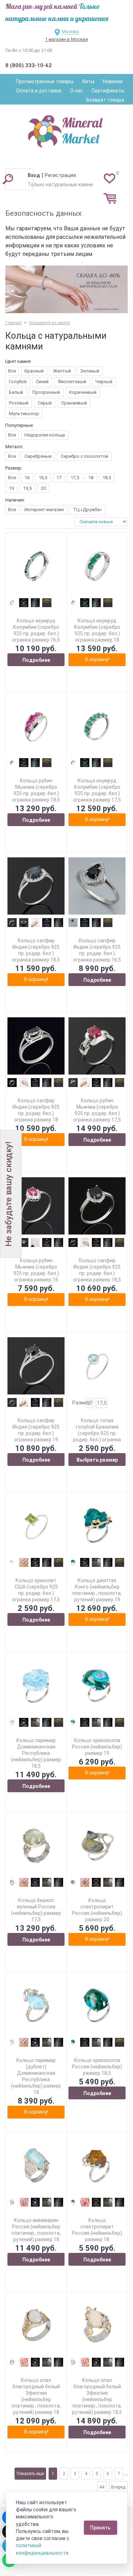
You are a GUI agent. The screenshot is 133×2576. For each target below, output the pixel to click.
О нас (76, 91)
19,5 (27, 488)
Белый (16, 392)
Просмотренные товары (45, 81)
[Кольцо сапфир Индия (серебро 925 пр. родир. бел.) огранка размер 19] (36, 1366)
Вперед (118, 2487)
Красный (34, 371)
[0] (109, 178)
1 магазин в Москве (66, 39)
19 (11, 488)
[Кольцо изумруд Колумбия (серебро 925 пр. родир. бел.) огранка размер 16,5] (36, 566)
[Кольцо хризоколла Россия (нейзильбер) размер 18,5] (97, 2006)
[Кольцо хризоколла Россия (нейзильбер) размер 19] (97, 1686)
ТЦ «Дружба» (87, 510)
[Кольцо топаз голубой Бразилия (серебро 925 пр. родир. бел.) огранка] (97, 1366)
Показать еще (30, 2474)
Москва (70, 31)
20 (43, 488)
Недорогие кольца (45, 435)
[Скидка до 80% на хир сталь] (66, 290)
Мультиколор (24, 414)
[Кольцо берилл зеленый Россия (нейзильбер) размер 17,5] (36, 1846)
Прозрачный (46, 392)
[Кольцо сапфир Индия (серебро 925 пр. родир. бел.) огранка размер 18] (36, 1046)
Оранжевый (74, 403)
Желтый (62, 371)
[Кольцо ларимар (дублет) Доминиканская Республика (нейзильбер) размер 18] (36, 2006)
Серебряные (38, 456)
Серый (45, 403)
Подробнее (36, 660)
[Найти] (8, 179)
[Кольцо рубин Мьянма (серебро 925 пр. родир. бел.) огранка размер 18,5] (36, 726)
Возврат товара (105, 100)
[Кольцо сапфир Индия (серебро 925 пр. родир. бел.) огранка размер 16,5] (97, 886)
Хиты (88, 81)
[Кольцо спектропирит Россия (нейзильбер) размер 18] (97, 2166)
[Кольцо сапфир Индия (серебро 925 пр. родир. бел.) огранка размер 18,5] (36, 886)
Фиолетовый (72, 382)
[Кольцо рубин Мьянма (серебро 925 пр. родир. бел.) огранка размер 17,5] (97, 1046)
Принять (100, 2528)
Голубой (18, 382)
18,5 (107, 478)
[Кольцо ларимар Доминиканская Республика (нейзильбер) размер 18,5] (36, 1686)
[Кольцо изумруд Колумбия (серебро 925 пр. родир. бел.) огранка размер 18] (97, 566)
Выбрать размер (97, 1460)
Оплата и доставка (39, 91)
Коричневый (83, 392)
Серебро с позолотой (84, 456)
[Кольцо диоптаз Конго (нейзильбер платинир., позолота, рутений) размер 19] (97, 1526)
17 (59, 478)
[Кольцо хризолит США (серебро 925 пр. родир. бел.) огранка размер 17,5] (36, 1526)
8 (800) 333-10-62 (29, 65)
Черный (104, 382)
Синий (42, 382)
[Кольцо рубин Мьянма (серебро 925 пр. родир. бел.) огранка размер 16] (36, 1206)
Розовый (19, 403)
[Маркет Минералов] (67, 129)
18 (91, 478)
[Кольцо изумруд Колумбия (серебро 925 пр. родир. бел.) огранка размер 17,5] (97, 726)
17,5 (75, 478)
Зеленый (90, 371)
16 (27, 478)
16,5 (43, 478)
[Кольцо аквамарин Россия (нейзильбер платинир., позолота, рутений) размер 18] (36, 2166)
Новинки (113, 81)
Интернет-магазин (44, 510)
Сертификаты (108, 91)
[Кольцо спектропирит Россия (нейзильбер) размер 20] (97, 1846)
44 (102, 2487)
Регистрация (60, 175)
